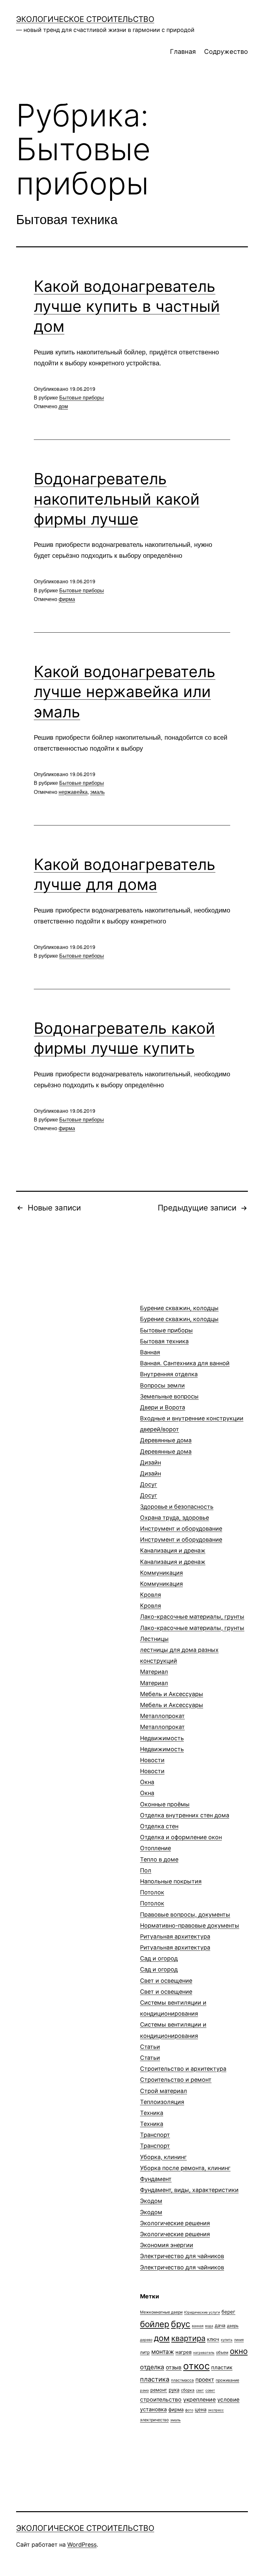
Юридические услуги (202, 2312)
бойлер (155, 2324)
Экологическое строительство (85, 19)
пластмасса (182, 2380)
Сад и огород (159, 1964)
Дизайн (151, 1468)
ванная (198, 2326)
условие (228, 2400)
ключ (213, 2339)
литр (145, 2352)
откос (196, 2366)
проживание (227, 2380)
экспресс (216, 2410)
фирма (67, 599)
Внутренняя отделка (169, 1374)
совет (210, 2390)
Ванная (185, 1358)
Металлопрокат (162, 1721)
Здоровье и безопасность (177, 1512)
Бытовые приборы (82, 397)
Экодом (151, 2206)
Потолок (152, 1898)
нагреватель (204, 2353)
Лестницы (179, 1650)
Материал (154, 1677)
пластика (155, 2379)
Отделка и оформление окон (181, 1837)
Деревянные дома (166, 1446)
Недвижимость (162, 1744)
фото (189, 2410)
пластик (222, 2367)
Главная (183, 52)
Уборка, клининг (185, 2162)
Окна (147, 1787)
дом (63, 406)
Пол (171, 1876)
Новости (152, 1766)
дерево (146, 2340)
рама (144, 2390)
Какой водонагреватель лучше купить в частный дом (127, 306)
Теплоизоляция (162, 2102)
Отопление (159, 1854)
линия (239, 2340)
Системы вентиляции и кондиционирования (173, 2019)
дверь (233, 2326)
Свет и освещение (166, 1986)
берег (228, 2312)
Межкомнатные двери (161, 2312)
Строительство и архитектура (183, 2069)
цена (201, 2409)
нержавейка (73, 792)
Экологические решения (175, 2229)
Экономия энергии (167, 2245)
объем (222, 2352)
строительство (161, 2399)
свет (200, 2390)
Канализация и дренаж (173, 1556)
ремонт (159, 2390)
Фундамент (189, 2184)
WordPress (82, 2545)
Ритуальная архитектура (175, 1942)
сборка (188, 2390)
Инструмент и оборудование (181, 1534)
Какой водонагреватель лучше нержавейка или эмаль (125, 692)
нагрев (184, 2352)
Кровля (151, 1600)
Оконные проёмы (165, 1804)
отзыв (174, 2367)
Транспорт (155, 2140)
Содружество (226, 52)
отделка (152, 2367)
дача (220, 2325)
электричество (154, 2420)
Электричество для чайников (182, 2261)
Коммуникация (161, 1578)
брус (181, 2324)
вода (209, 2326)
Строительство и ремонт (176, 2080)
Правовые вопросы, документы (190, 1920)
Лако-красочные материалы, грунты (192, 1622)
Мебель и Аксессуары (172, 1699)
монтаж (163, 2352)
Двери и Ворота (192, 1418)
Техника (152, 2118)
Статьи (150, 2052)
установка (153, 2409)
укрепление (199, 2399)
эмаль (97, 792)
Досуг (149, 1490)
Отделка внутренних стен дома (185, 1821)
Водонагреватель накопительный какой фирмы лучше (117, 499)
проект (205, 2380)
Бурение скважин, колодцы (179, 1313)
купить (227, 2340)
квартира (188, 2338)
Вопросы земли (169, 1391)
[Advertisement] (64, 1319)
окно (239, 2351)
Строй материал (164, 2091)
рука (174, 2390)
